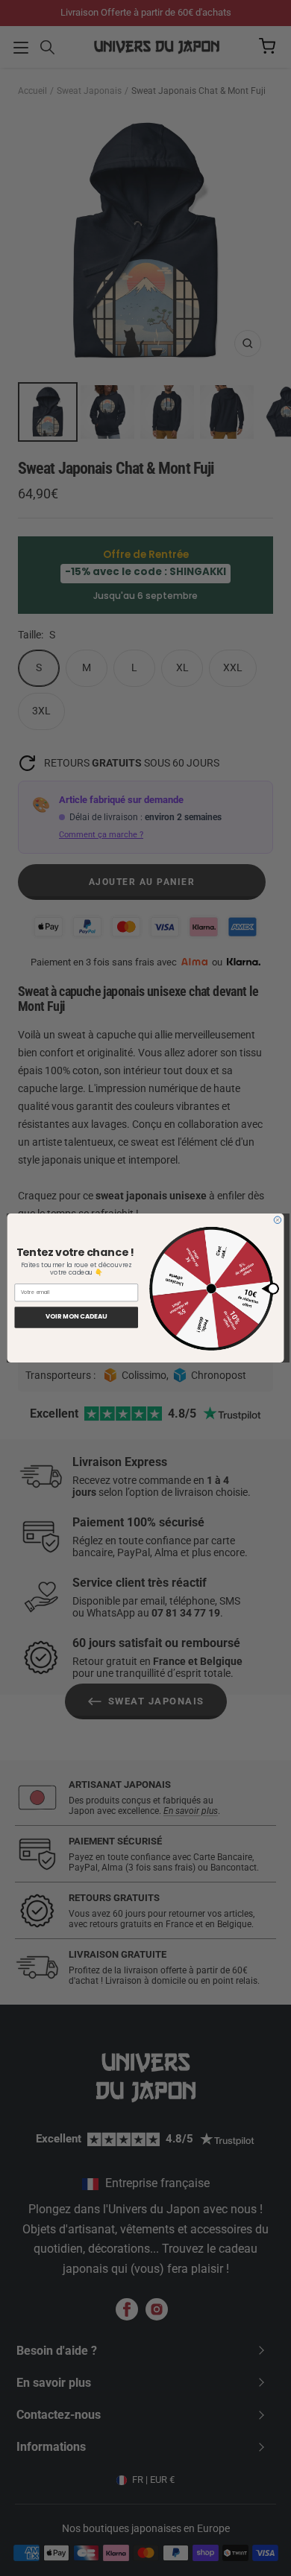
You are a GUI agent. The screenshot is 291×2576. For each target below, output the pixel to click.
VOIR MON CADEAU (76, 1317)
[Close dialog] (278, 1220)
